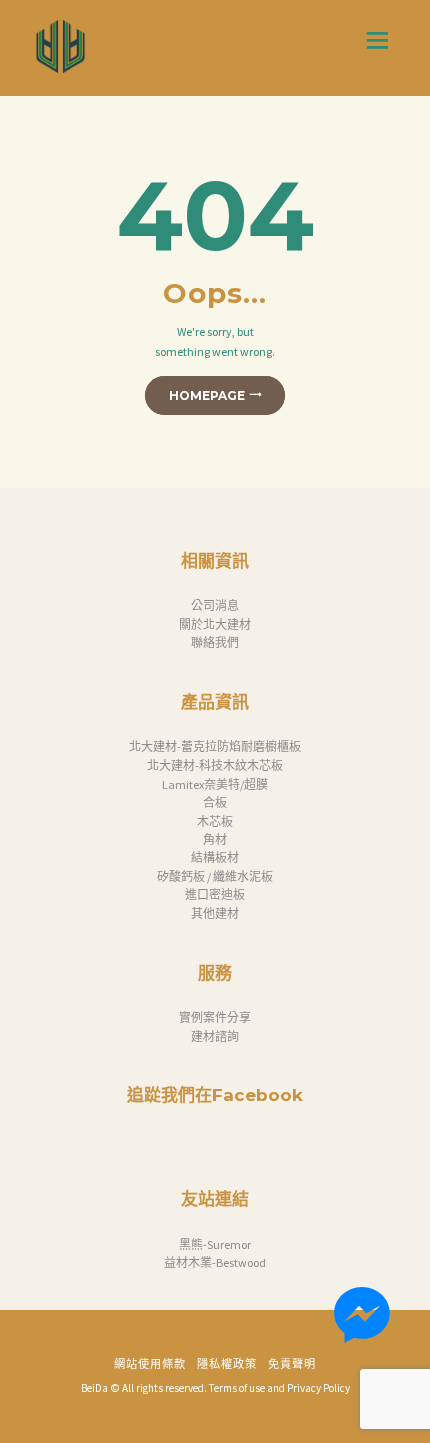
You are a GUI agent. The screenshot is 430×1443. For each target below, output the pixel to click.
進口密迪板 (215, 894)
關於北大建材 (215, 624)
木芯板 (215, 821)
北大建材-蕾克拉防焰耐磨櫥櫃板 (215, 746)
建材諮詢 (215, 1036)
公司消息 (215, 605)
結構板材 (215, 857)
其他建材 (215, 913)
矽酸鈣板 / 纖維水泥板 (215, 876)
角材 (215, 839)
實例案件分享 (215, 1017)
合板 (215, 802)
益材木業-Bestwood (215, 1262)
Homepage (207, 395)
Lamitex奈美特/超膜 (215, 784)
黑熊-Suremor (215, 1244)
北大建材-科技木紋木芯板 (215, 765)
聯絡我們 (215, 642)
